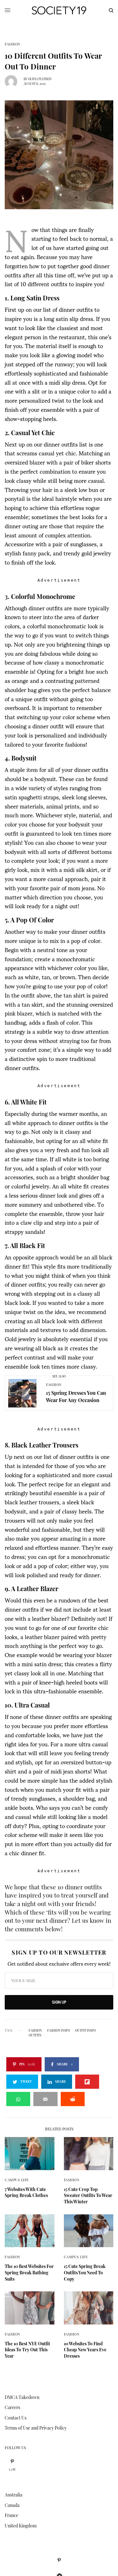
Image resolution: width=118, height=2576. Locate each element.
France (11, 2515)
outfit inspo (85, 2030)
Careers (12, 2407)
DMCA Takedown (22, 2397)
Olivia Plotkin (40, 79)
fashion (35, 2030)
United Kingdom (21, 2526)
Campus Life (17, 2180)
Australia (14, 2495)
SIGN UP (59, 2002)
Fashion (13, 44)
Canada (12, 2505)
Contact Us (16, 2418)
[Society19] (59, 10)
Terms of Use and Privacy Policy (36, 2428)
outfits (35, 2035)
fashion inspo (59, 2030)
